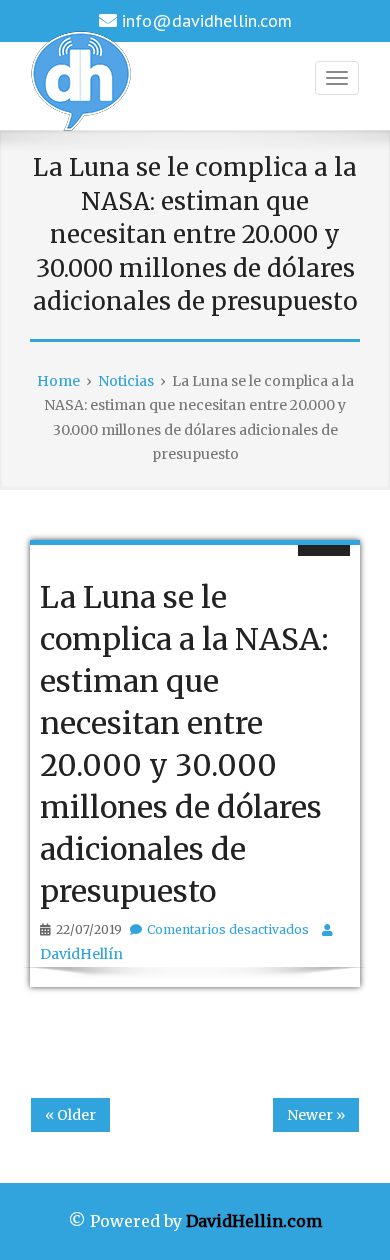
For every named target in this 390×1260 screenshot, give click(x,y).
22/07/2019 (89, 929)
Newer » (316, 1115)
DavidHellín (81, 954)
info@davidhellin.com (207, 20)
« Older (70, 1115)
